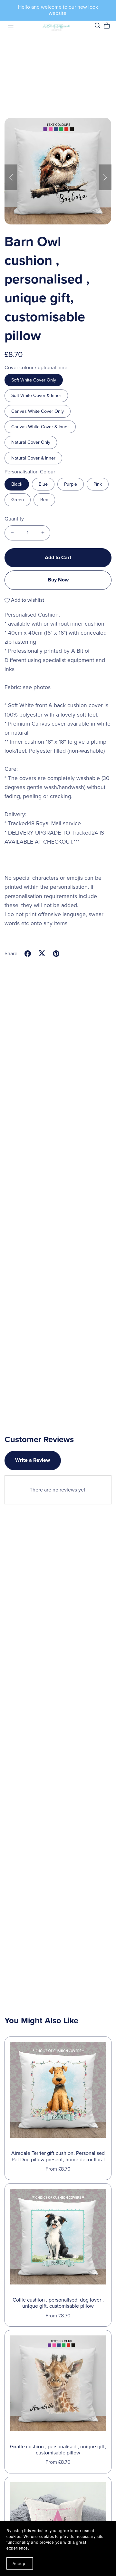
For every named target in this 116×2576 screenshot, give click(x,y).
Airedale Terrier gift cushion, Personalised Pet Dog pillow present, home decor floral (58, 2156)
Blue (43, 484)
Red (44, 500)
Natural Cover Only (31, 442)
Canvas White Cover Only (38, 411)
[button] (11, 177)
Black (17, 484)
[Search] (98, 26)
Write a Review (33, 1460)
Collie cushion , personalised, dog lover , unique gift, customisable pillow (58, 2303)
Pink (98, 484)
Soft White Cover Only (34, 380)
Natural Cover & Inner (33, 458)
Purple (71, 484)
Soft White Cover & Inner (36, 396)
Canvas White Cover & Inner (40, 427)
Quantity (14, 519)
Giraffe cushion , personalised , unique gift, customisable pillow (58, 2450)
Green (18, 500)
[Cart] (109, 26)
